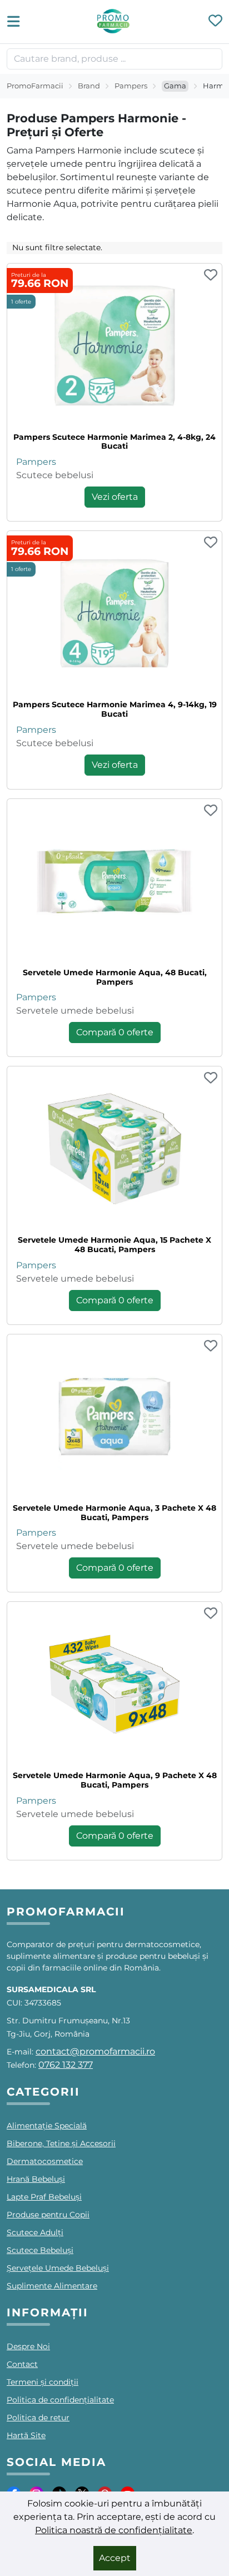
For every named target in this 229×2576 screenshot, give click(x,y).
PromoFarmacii (35, 86)
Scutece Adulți (35, 2232)
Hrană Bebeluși (36, 2179)
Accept (115, 2558)
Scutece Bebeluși (40, 2250)
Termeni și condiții (43, 2382)
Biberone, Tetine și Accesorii (61, 2143)
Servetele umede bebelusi (75, 1011)
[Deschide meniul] (17, 22)
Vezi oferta (115, 497)
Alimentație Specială (47, 2126)
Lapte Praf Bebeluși (44, 2197)
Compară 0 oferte (115, 1032)
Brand (89, 86)
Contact (22, 2364)
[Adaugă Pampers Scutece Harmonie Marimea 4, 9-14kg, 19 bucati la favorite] (211, 543)
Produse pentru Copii (48, 2215)
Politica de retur (38, 2418)
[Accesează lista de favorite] (215, 22)
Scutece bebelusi (55, 475)
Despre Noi (28, 2346)
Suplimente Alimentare (52, 2286)
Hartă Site (26, 2435)
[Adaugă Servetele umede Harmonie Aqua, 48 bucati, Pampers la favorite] (211, 811)
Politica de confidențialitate (60, 2400)
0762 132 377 (66, 2065)
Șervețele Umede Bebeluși (58, 2268)
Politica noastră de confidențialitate (114, 2530)
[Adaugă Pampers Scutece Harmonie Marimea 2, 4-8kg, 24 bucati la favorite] (211, 276)
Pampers (131, 86)
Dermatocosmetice (45, 2161)
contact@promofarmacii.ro (95, 2051)
